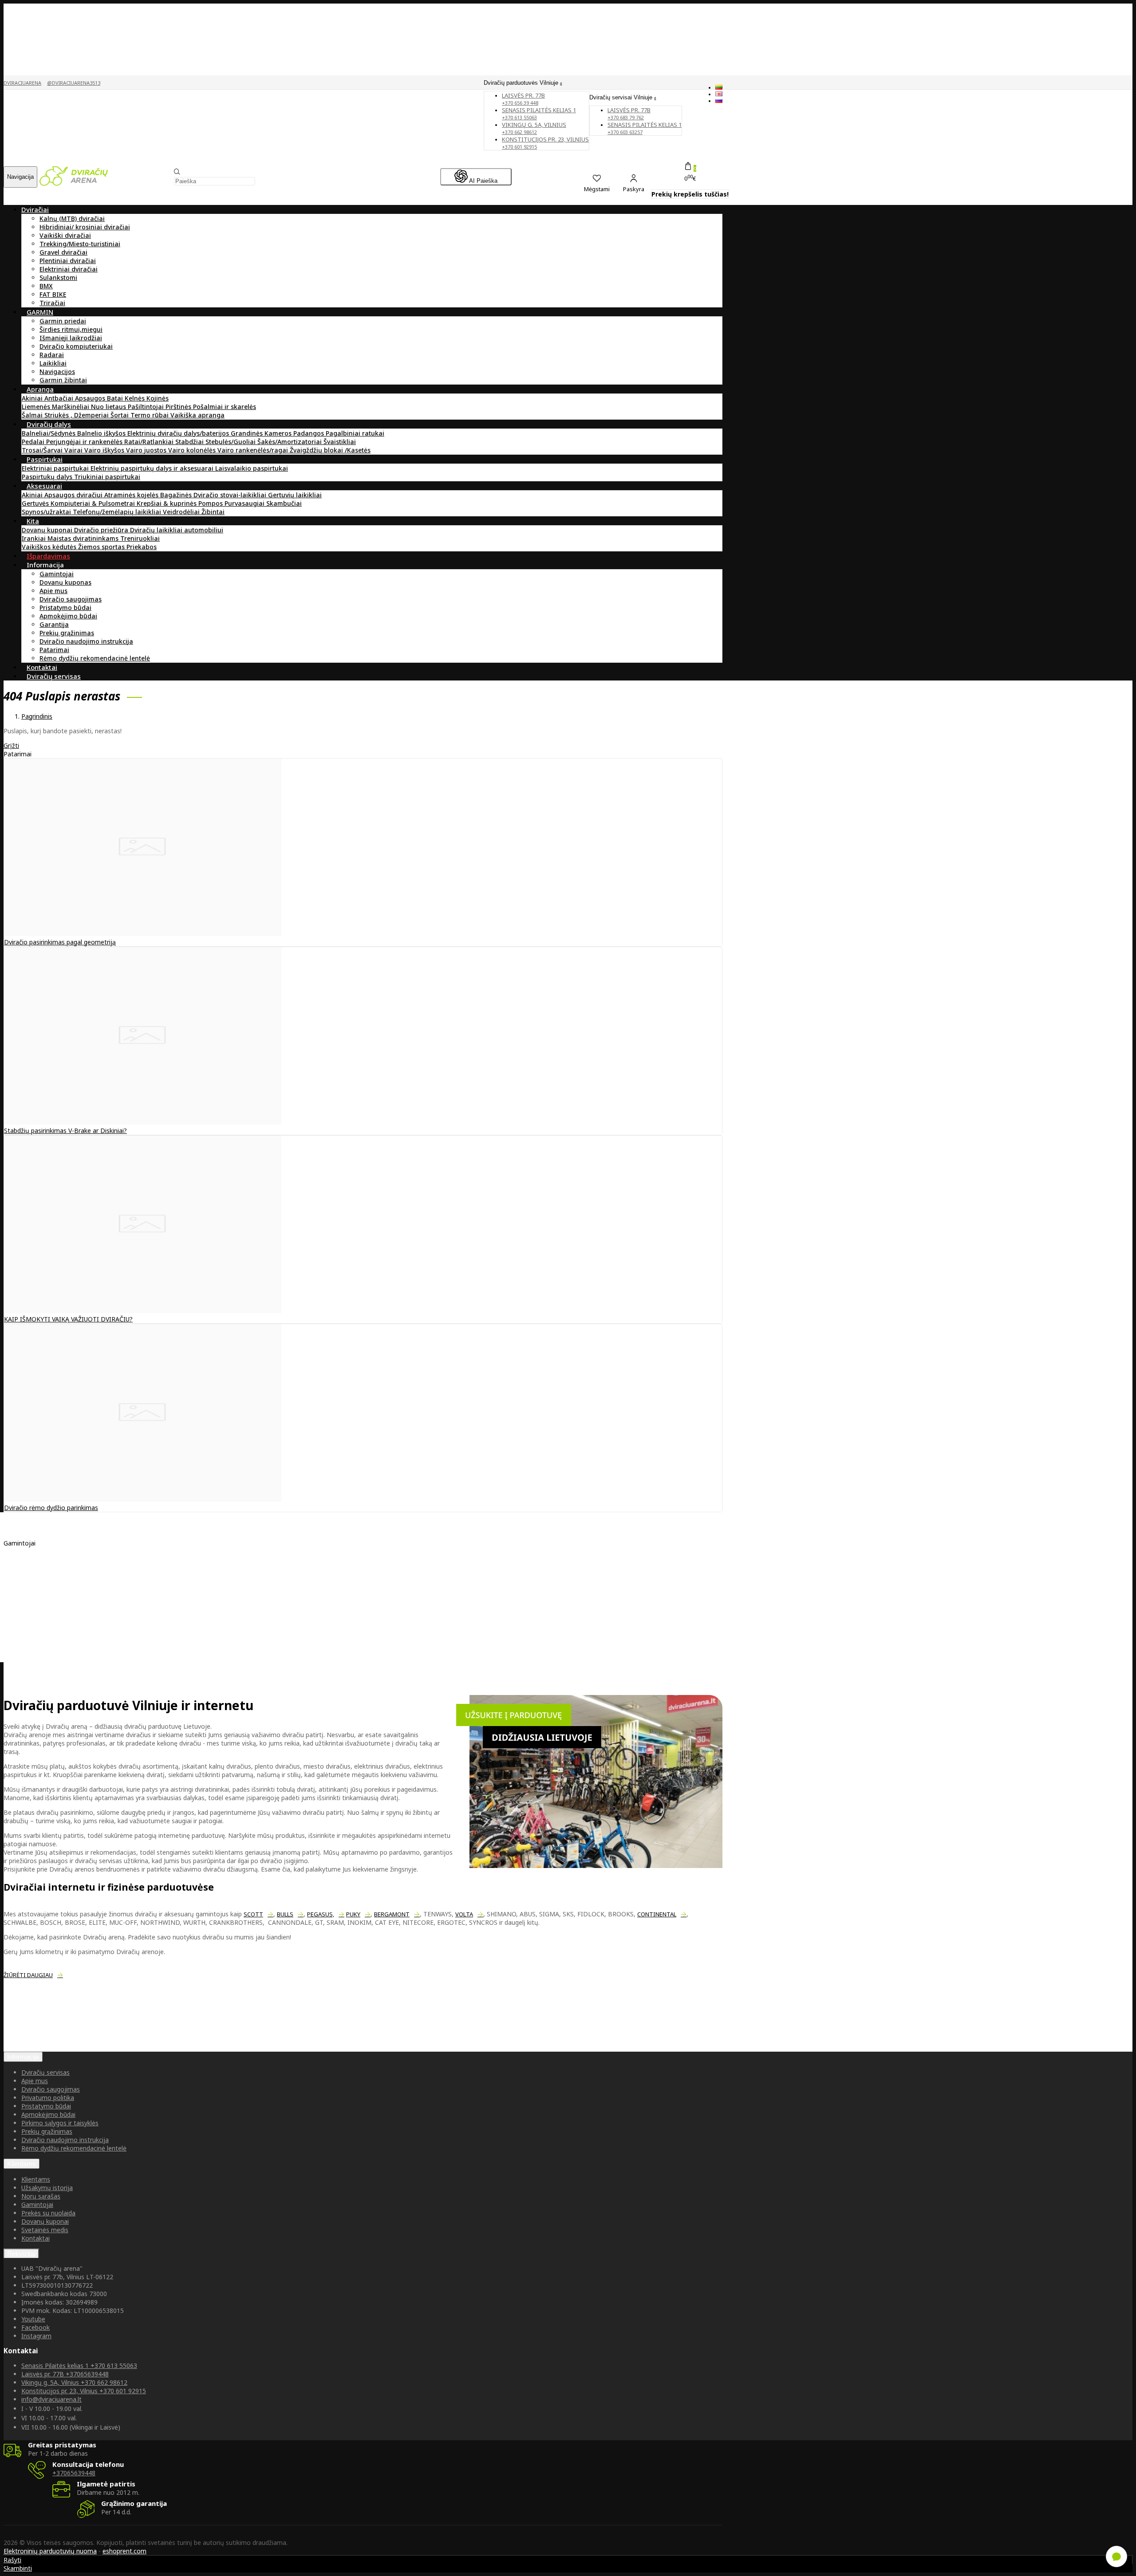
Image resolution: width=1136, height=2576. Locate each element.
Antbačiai (60, 398)
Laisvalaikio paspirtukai (252, 468)
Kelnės (136, 398)
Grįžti (11, 745)
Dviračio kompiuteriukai (76, 346)
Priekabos (142, 547)
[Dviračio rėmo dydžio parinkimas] (143, 1499)
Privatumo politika (48, 2098)
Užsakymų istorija (47, 2188)
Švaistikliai (340, 442)
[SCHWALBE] (41, 1558)
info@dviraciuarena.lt (51, 2399)
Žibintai (213, 512)
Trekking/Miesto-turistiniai (80, 244)
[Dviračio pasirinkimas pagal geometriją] (143, 934)
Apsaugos (91, 398)
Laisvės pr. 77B (629, 113)
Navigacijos (57, 372)
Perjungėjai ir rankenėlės (85, 442)
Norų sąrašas (41, 2196)
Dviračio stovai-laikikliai (231, 495)
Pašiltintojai (147, 407)
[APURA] (35, 1566)
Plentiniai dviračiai (68, 261)
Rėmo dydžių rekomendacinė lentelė (95, 658)
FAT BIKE (53, 294)
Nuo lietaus (109, 407)
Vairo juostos (147, 450)
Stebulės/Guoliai (231, 442)
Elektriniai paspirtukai (56, 468)
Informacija (23, 2057)
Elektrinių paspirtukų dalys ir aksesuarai (153, 468)
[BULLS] (34, 1625)
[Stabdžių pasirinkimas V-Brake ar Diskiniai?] (143, 1122)
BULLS (285, 1914)
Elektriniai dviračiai (69, 269)
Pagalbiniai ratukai (355, 433)
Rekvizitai (21, 2254)
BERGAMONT (392, 1914)
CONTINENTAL (657, 1914)
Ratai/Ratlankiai (150, 442)
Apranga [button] (40, 389)
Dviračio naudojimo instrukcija (86, 641)
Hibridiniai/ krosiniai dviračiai (85, 227)
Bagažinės (177, 495)
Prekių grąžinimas (67, 633)
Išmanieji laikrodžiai (71, 338)
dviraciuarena (22, 83)
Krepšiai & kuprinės (168, 503)
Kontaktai (35, 2238)
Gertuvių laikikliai (295, 495)
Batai (116, 398)
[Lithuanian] (719, 87)
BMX (46, 286)
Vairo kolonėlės (193, 450)
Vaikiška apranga (197, 415)
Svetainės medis (45, 2230)
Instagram (36, 2336)
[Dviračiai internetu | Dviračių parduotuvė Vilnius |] (74, 183)
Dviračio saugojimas (71, 599)
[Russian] (719, 100)
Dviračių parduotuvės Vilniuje (522, 83)
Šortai (120, 415)
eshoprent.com (124, 2551)
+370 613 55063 (79, 2366)
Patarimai (54, 650)
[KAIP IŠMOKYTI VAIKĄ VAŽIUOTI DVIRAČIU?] (143, 1311)
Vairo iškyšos (105, 450)
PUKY (353, 1914)
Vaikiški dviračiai (65, 235)
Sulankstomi (58, 277)
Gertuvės (36, 503)
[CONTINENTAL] (47, 1575)
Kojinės (158, 398)
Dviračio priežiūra (102, 530)
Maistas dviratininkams (84, 538)
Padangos (310, 433)
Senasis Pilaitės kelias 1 (539, 113)
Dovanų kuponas (65, 582)
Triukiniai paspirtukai (107, 477)
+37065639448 (65, 2374)
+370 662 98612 (74, 2382)
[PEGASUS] (38, 1617)
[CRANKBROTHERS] (52, 1600)
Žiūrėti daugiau (28, 1975)
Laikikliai (53, 363)
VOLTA (464, 1914)
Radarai (52, 355)
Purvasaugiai (245, 503)
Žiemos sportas (102, 547)
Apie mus (53, 591)
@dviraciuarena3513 (74, 83)
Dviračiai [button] (35, 209)
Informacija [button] (45, 565)
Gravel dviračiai (63, 252)
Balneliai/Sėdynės (49, 433)
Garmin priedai (63, 321)
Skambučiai (284, 503)
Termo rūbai (150, 415)
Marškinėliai (71, 407)
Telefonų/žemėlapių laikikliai (118, 512)
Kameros (279, 433)
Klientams (22, 2164)
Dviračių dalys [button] (49, 424)
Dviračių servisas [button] (54, 676)
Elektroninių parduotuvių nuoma (50, 2551)
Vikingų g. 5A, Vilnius (534, 128)
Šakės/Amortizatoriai (290, 442)
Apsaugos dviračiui (74, 495)
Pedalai (34, 442)
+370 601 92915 (84, 2391)
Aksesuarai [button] (44, 486)
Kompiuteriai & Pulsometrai (94, 503)
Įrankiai (35, 538)
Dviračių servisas (45, 2072)
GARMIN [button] (40, 312)
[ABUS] (33, 1591)
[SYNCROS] (39, 1608)
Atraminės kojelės (132, 495)
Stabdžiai (190, 442)
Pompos (211, 503)
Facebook (35, 2327)
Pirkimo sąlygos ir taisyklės (60, 2123)
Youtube (33, 2319)
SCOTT (253, 1914)
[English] (719, 94)
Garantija (54, 624)
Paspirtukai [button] (45, 459)
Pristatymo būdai (65, 608)
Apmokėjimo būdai (68, 616)
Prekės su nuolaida (48, 2213)
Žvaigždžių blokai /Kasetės (330, 450)
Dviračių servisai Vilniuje (622, 97)
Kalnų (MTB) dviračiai (72, 218)
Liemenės (37, 407)
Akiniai (33, 398)
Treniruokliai (140, 538)
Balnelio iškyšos (102, 433)
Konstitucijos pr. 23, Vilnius (545, 143)
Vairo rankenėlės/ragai (254, 450)
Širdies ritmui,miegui (71, 329)
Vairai (74, 450)
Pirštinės (179, 407)
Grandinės (248, 433)
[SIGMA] (35, 1583)
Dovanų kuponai (48, 530)
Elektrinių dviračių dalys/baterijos (179, 433)
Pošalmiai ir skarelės (225, 407)
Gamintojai (57, 574)
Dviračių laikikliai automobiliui (177, 530)
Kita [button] (33, 521)
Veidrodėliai (182, 512)
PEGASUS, (321, 1914)
